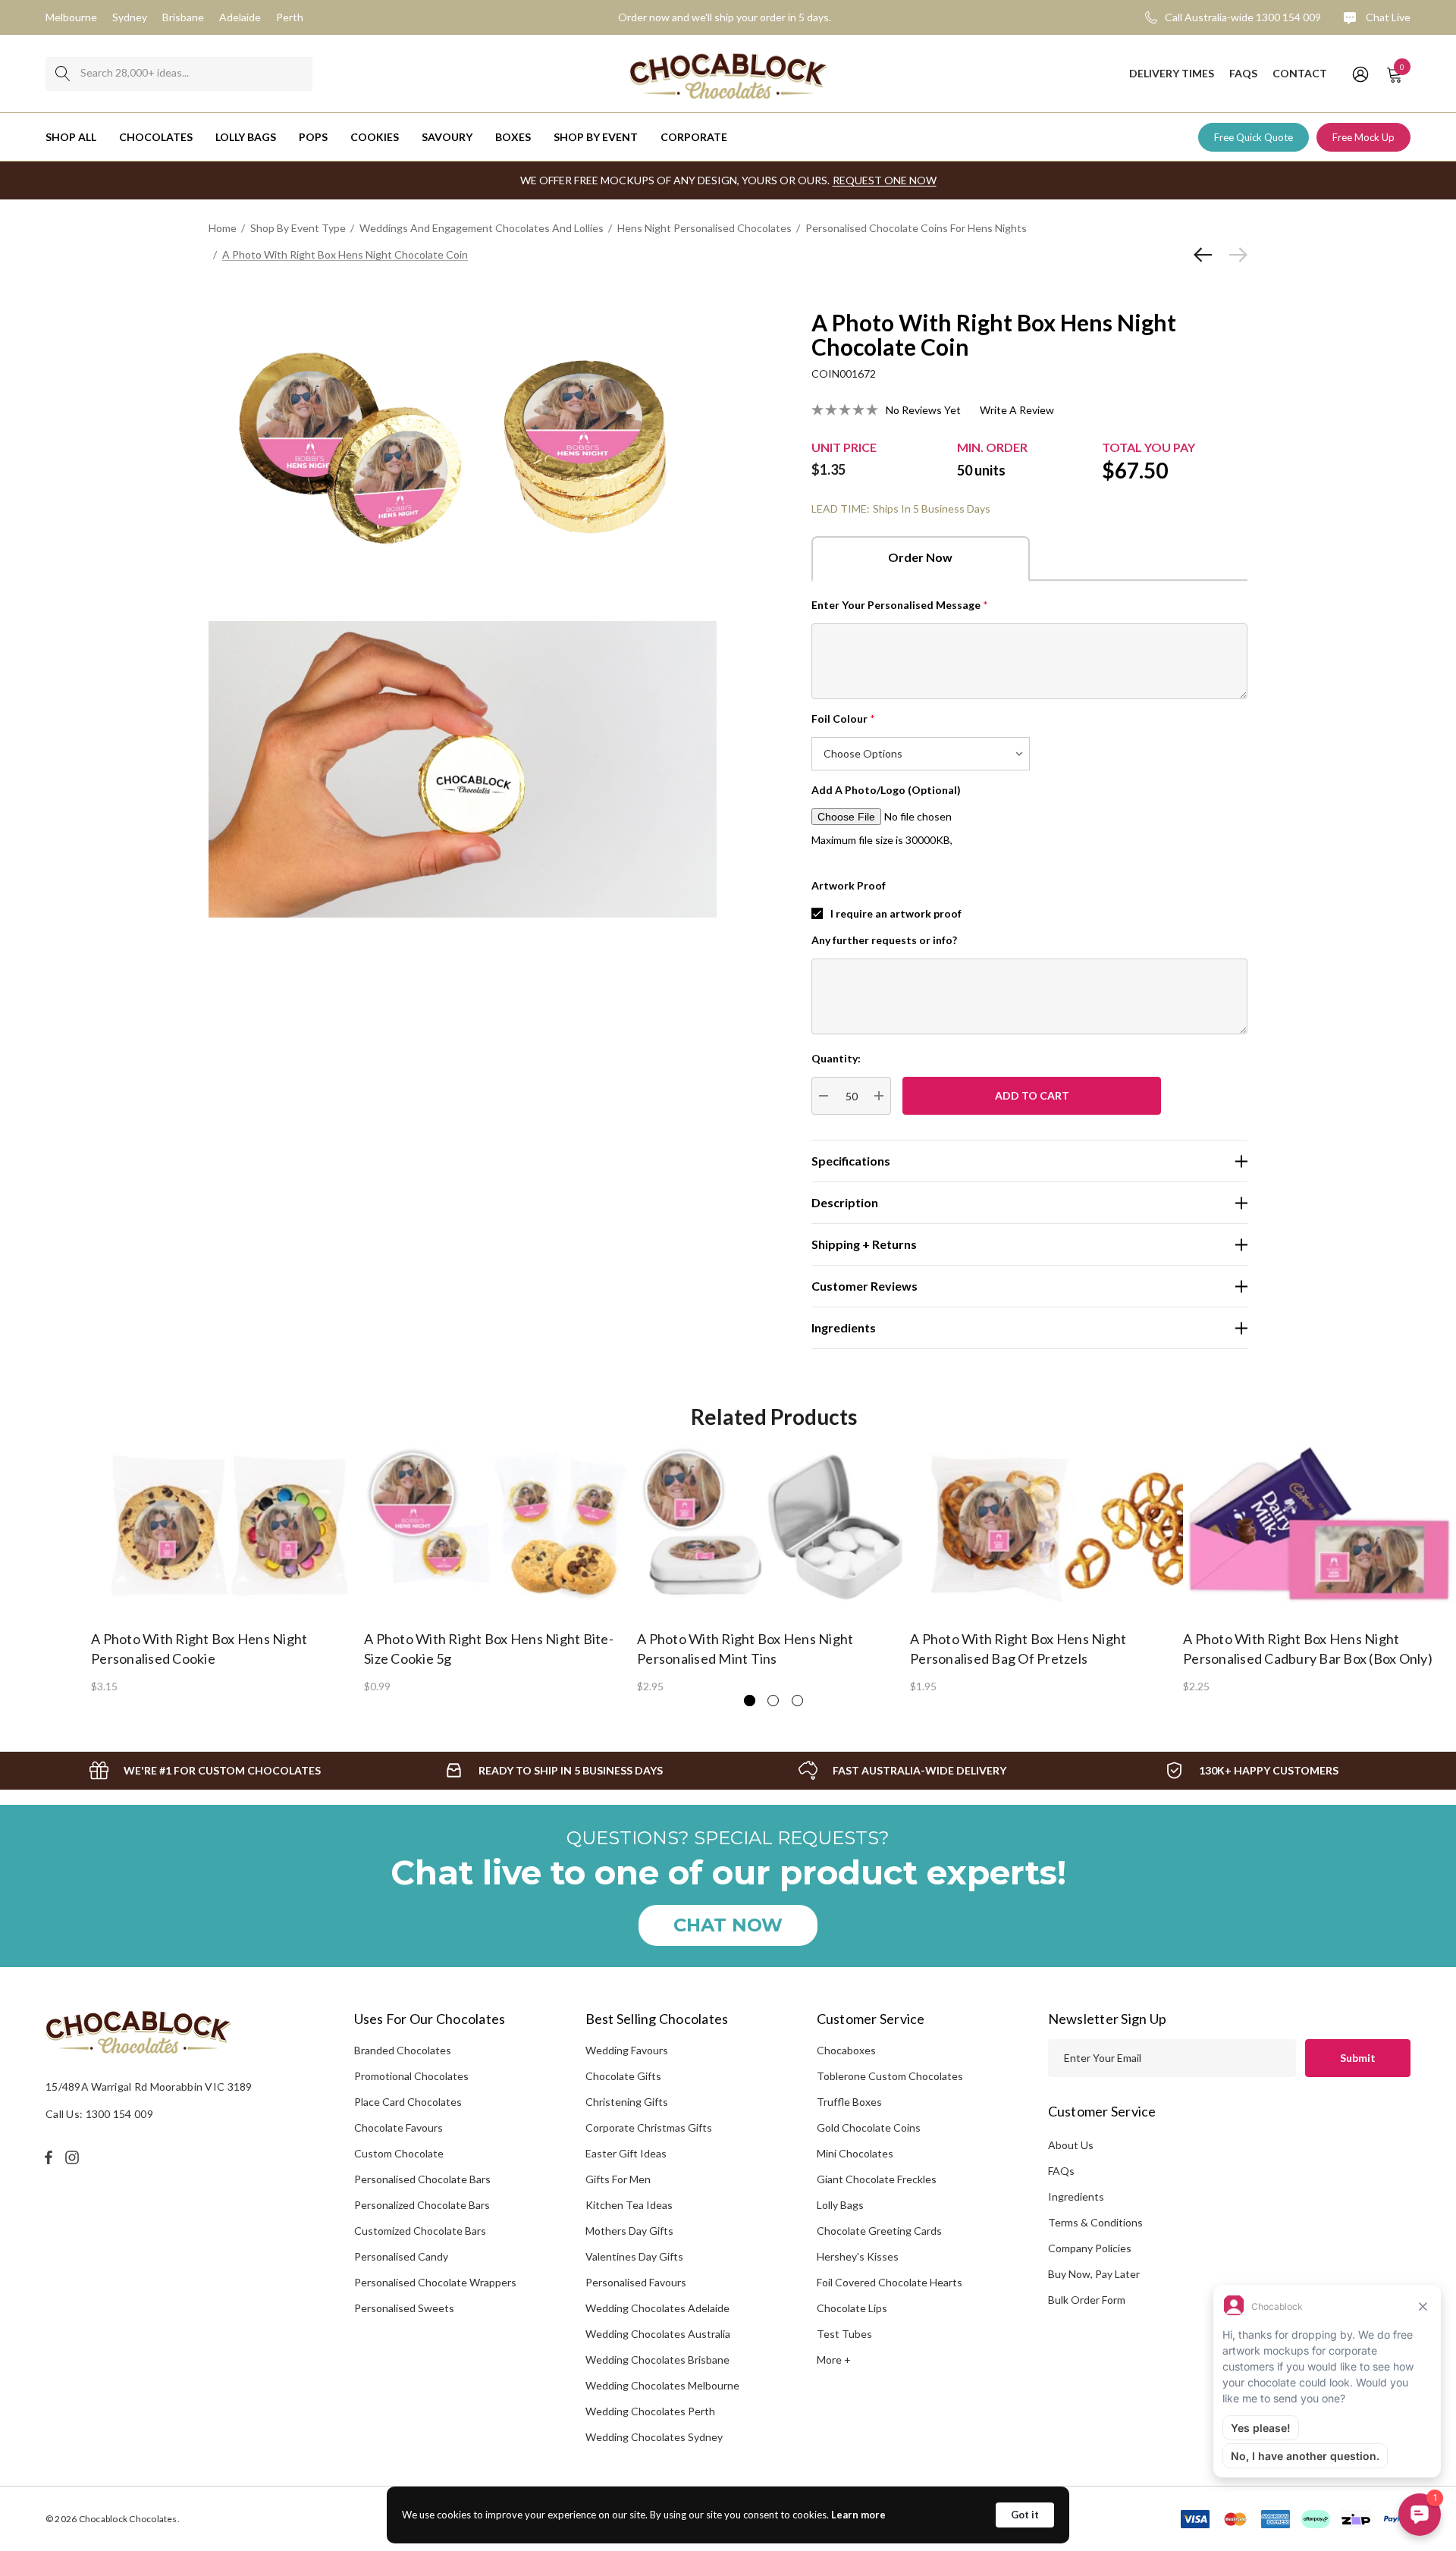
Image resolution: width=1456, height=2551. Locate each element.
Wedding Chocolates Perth (650, 2411)
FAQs (1061, 2171)
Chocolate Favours (399, 2127)
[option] (227, 1568)
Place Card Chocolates (408, 2102)
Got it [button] (1025, 2515)
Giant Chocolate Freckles (877, 2179)
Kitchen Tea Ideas (629, 2205)
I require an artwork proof (896, 913)
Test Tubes (844, 2334)
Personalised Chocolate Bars (422, 2179)
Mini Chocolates (855, 2153)
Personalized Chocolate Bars (422, 2205)
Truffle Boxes (849, 2102)
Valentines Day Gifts (634, 2256)
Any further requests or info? (884, 940)
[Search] (63, 74)
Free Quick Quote (1254, 137)
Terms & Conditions (1095, 2222)
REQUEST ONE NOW (885, 180)
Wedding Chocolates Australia (658, 2334)
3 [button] (797, 1701)
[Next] (1235, 255)
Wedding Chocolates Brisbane (657, 2360)
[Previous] (1207, 255)
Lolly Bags (840, 2205)
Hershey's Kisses (858, 2256)
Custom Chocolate (399, 2153)
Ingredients (1076, 2196)
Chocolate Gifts (623, 2076)
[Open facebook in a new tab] (49, 2157)
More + (834, 2360)
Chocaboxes (846, 2050)
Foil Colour (843, 719)
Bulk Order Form (1087, 2300)
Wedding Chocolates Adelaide (657, 2308)
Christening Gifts (627, 2102)
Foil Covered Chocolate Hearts (890, 2282)
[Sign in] (1359, 74)
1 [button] (750, 1701)
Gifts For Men (618, 2179)
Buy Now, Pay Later (1094, 2274)
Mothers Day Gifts (629, 2231)
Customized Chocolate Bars (420, 2231)
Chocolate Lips (852, 2308)
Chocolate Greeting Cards (879, 2231)
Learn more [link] (858, 2515)
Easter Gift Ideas (626, 2153)
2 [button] (773, 1701)
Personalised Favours (636, 2282)
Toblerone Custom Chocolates (890, 2076)
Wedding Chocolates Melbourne (662, 2385)
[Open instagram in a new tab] (74, 2157)
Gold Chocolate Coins (869, 2127)
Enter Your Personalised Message (900, 605)
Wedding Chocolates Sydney (654, 2437)
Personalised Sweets (404, 2308)
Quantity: (836, 1058)
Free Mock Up (1363, 137)
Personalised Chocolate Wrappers (435, 2282)
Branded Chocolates (403, 2050)
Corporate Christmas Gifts (649, 2127)
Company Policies (1090, 2248)
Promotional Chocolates (411, 2076)
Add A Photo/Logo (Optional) (886, 790)
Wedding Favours (627, 2050)
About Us (1071, 2145)
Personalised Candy (401, 2256)
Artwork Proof (849, 885)
